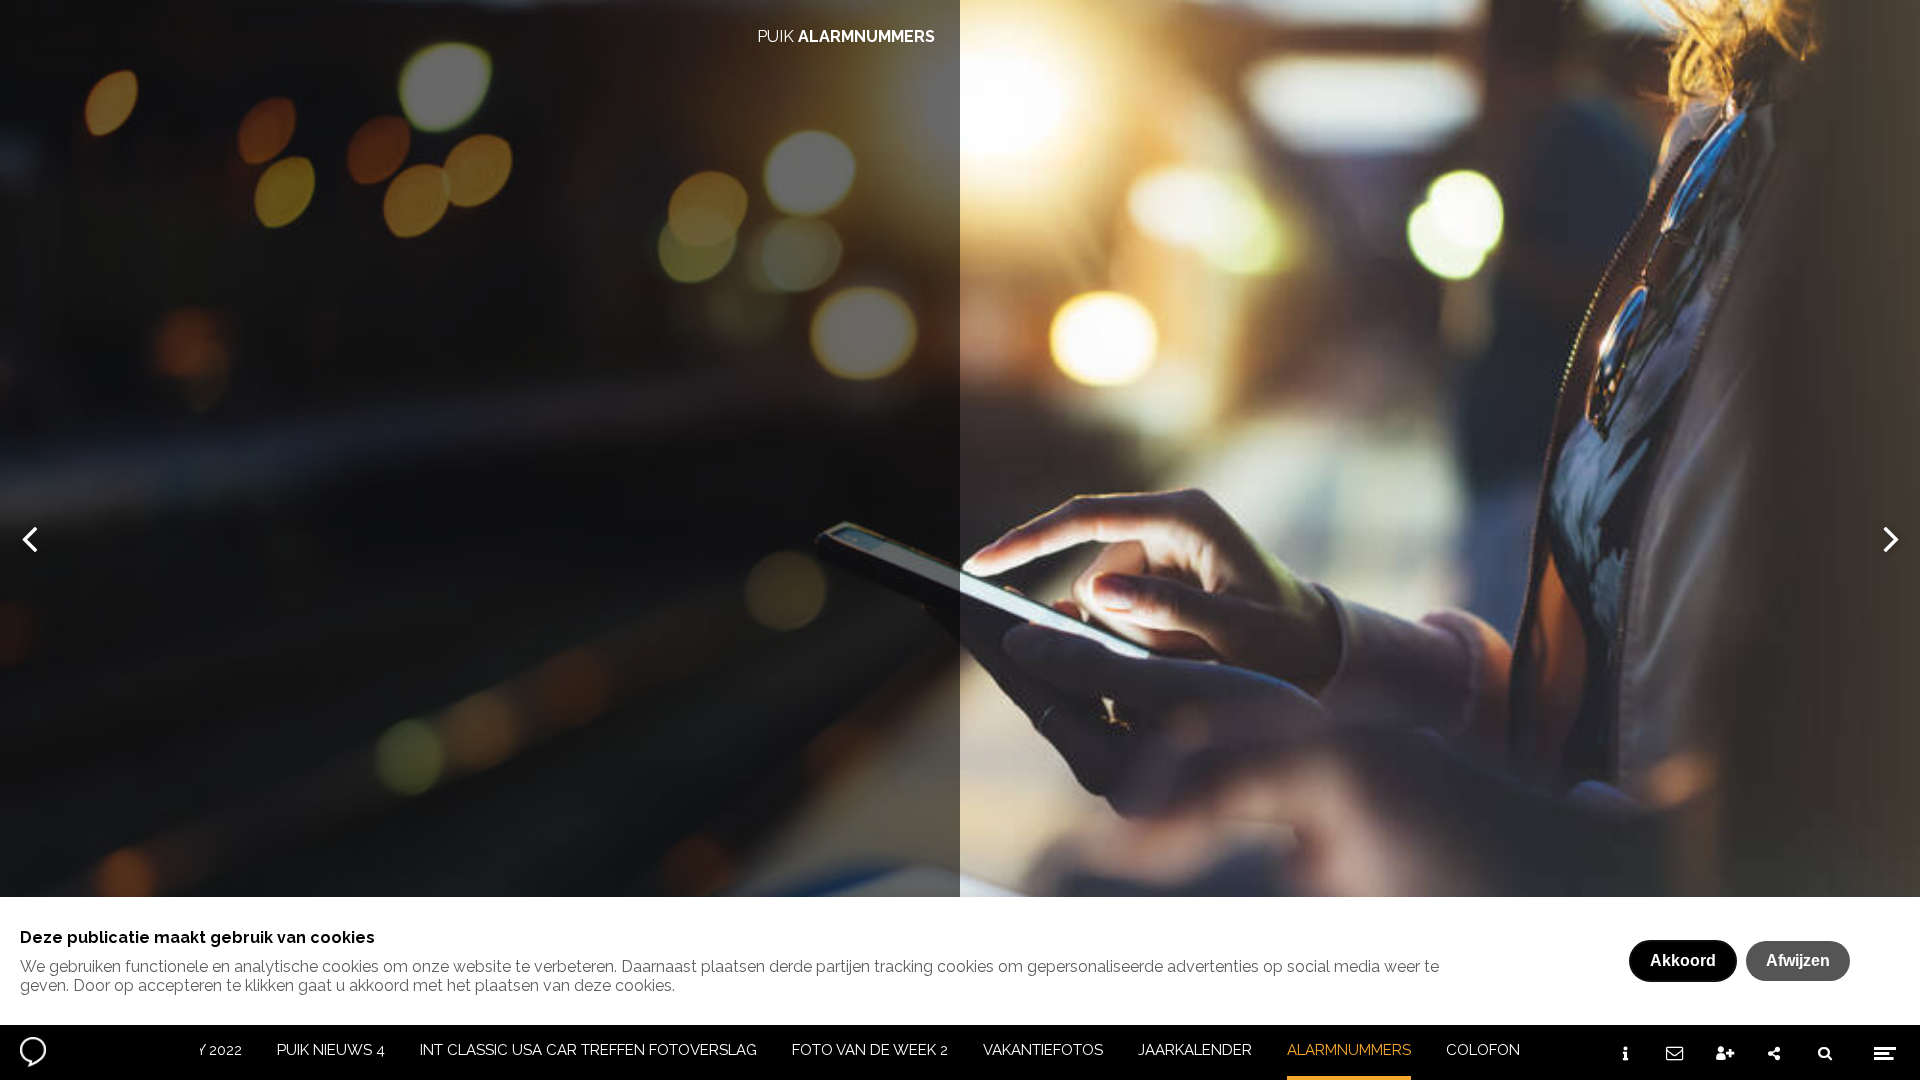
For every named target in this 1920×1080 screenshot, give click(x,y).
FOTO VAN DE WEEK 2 (870, 1050)
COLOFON (1483, 1050)
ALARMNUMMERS (1349, 1050)
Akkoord (1683, 960)
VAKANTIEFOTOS (1043, 1050)
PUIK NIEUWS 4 (331, 1050)
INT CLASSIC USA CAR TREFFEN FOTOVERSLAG (588, 1050)
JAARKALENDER (1195, 1050)
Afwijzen (1798, 960)
